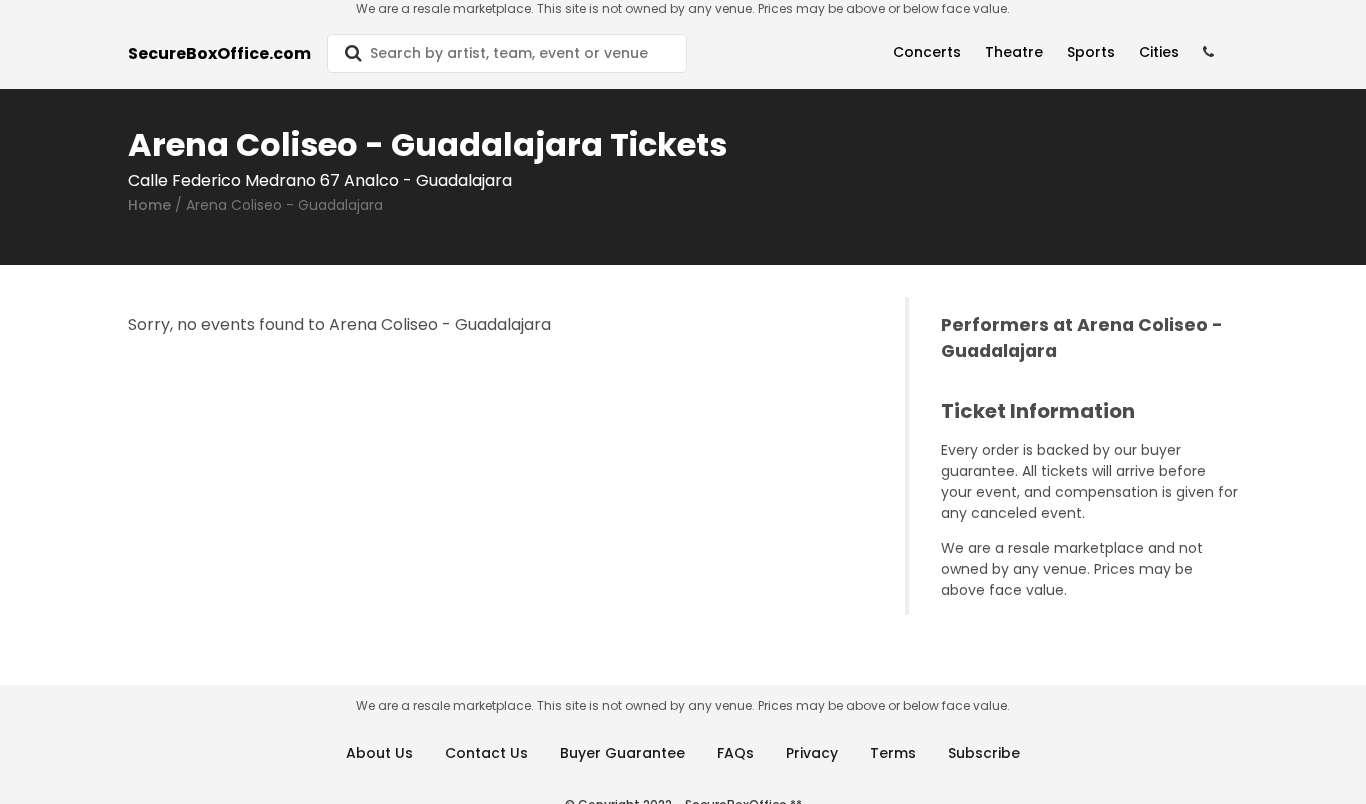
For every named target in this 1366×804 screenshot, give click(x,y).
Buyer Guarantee (622, 753)
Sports (1091, 52)
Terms (893, 753)
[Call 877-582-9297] (1208, 52)
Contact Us (486, 753)
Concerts (927, 52)
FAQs (735, 753)
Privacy (812, 753)
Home (149, 205)
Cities (1159, 52)
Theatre (1014, 52)
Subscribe (984, 753)
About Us (379, 753)
